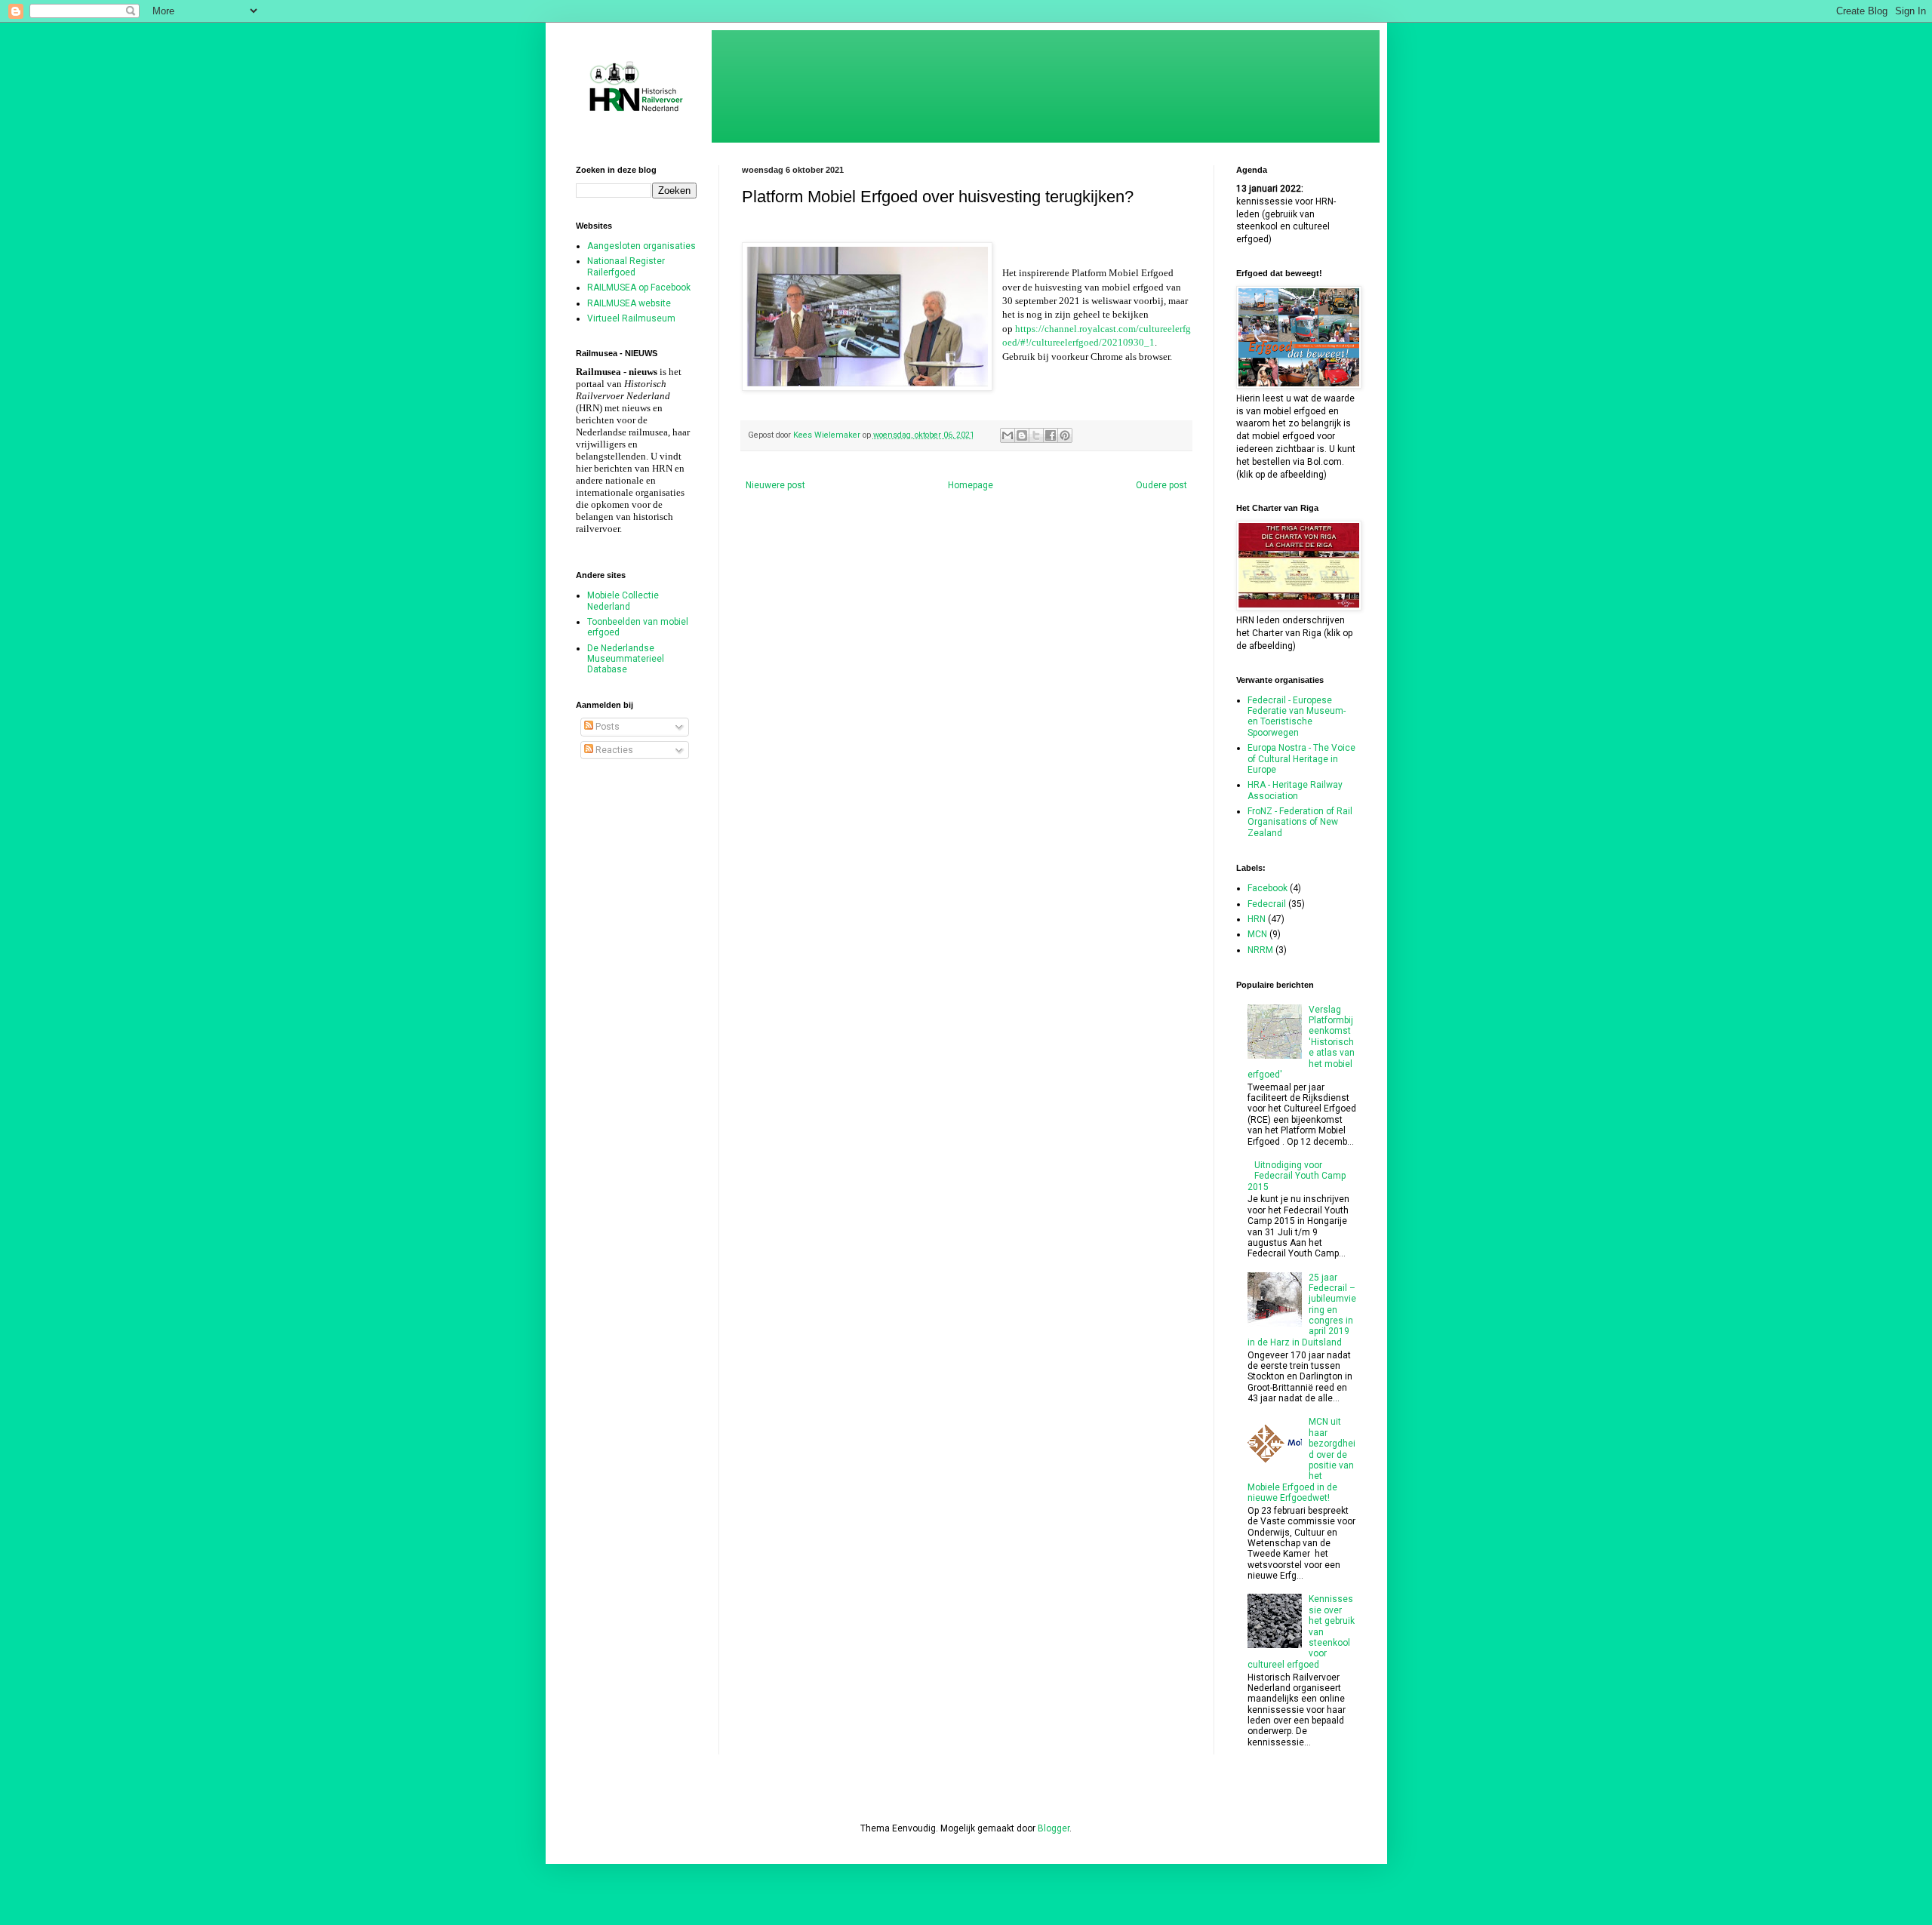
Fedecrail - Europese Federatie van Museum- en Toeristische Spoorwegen (1297, 716)
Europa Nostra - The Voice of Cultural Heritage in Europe (1301, 759)
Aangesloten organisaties (641, 246)
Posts (606, 727)
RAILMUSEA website (629, 303)
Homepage (971, 485)
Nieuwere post (775, 485)
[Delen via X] (1036, 435)
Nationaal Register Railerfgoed (626, 266)
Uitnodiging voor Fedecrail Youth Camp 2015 (1297, 1176)
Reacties (613, 750)
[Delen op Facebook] (1051, 435)
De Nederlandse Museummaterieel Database (626, 659)
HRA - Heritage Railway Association (1295, 790)
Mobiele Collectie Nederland (623, 601)
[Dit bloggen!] (1022, 435)
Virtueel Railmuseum (631, 318)
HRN (1257, 919)
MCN (1257, 934)
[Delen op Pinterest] (1065, 435)
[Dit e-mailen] (1008, 435)
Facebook (1267, 888)
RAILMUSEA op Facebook (639, 288)
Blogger (1054, 1828)
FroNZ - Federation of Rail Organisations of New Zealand (1300, 822)
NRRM (1260, 950)
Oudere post (1161, 485)
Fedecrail (1267, 904)
